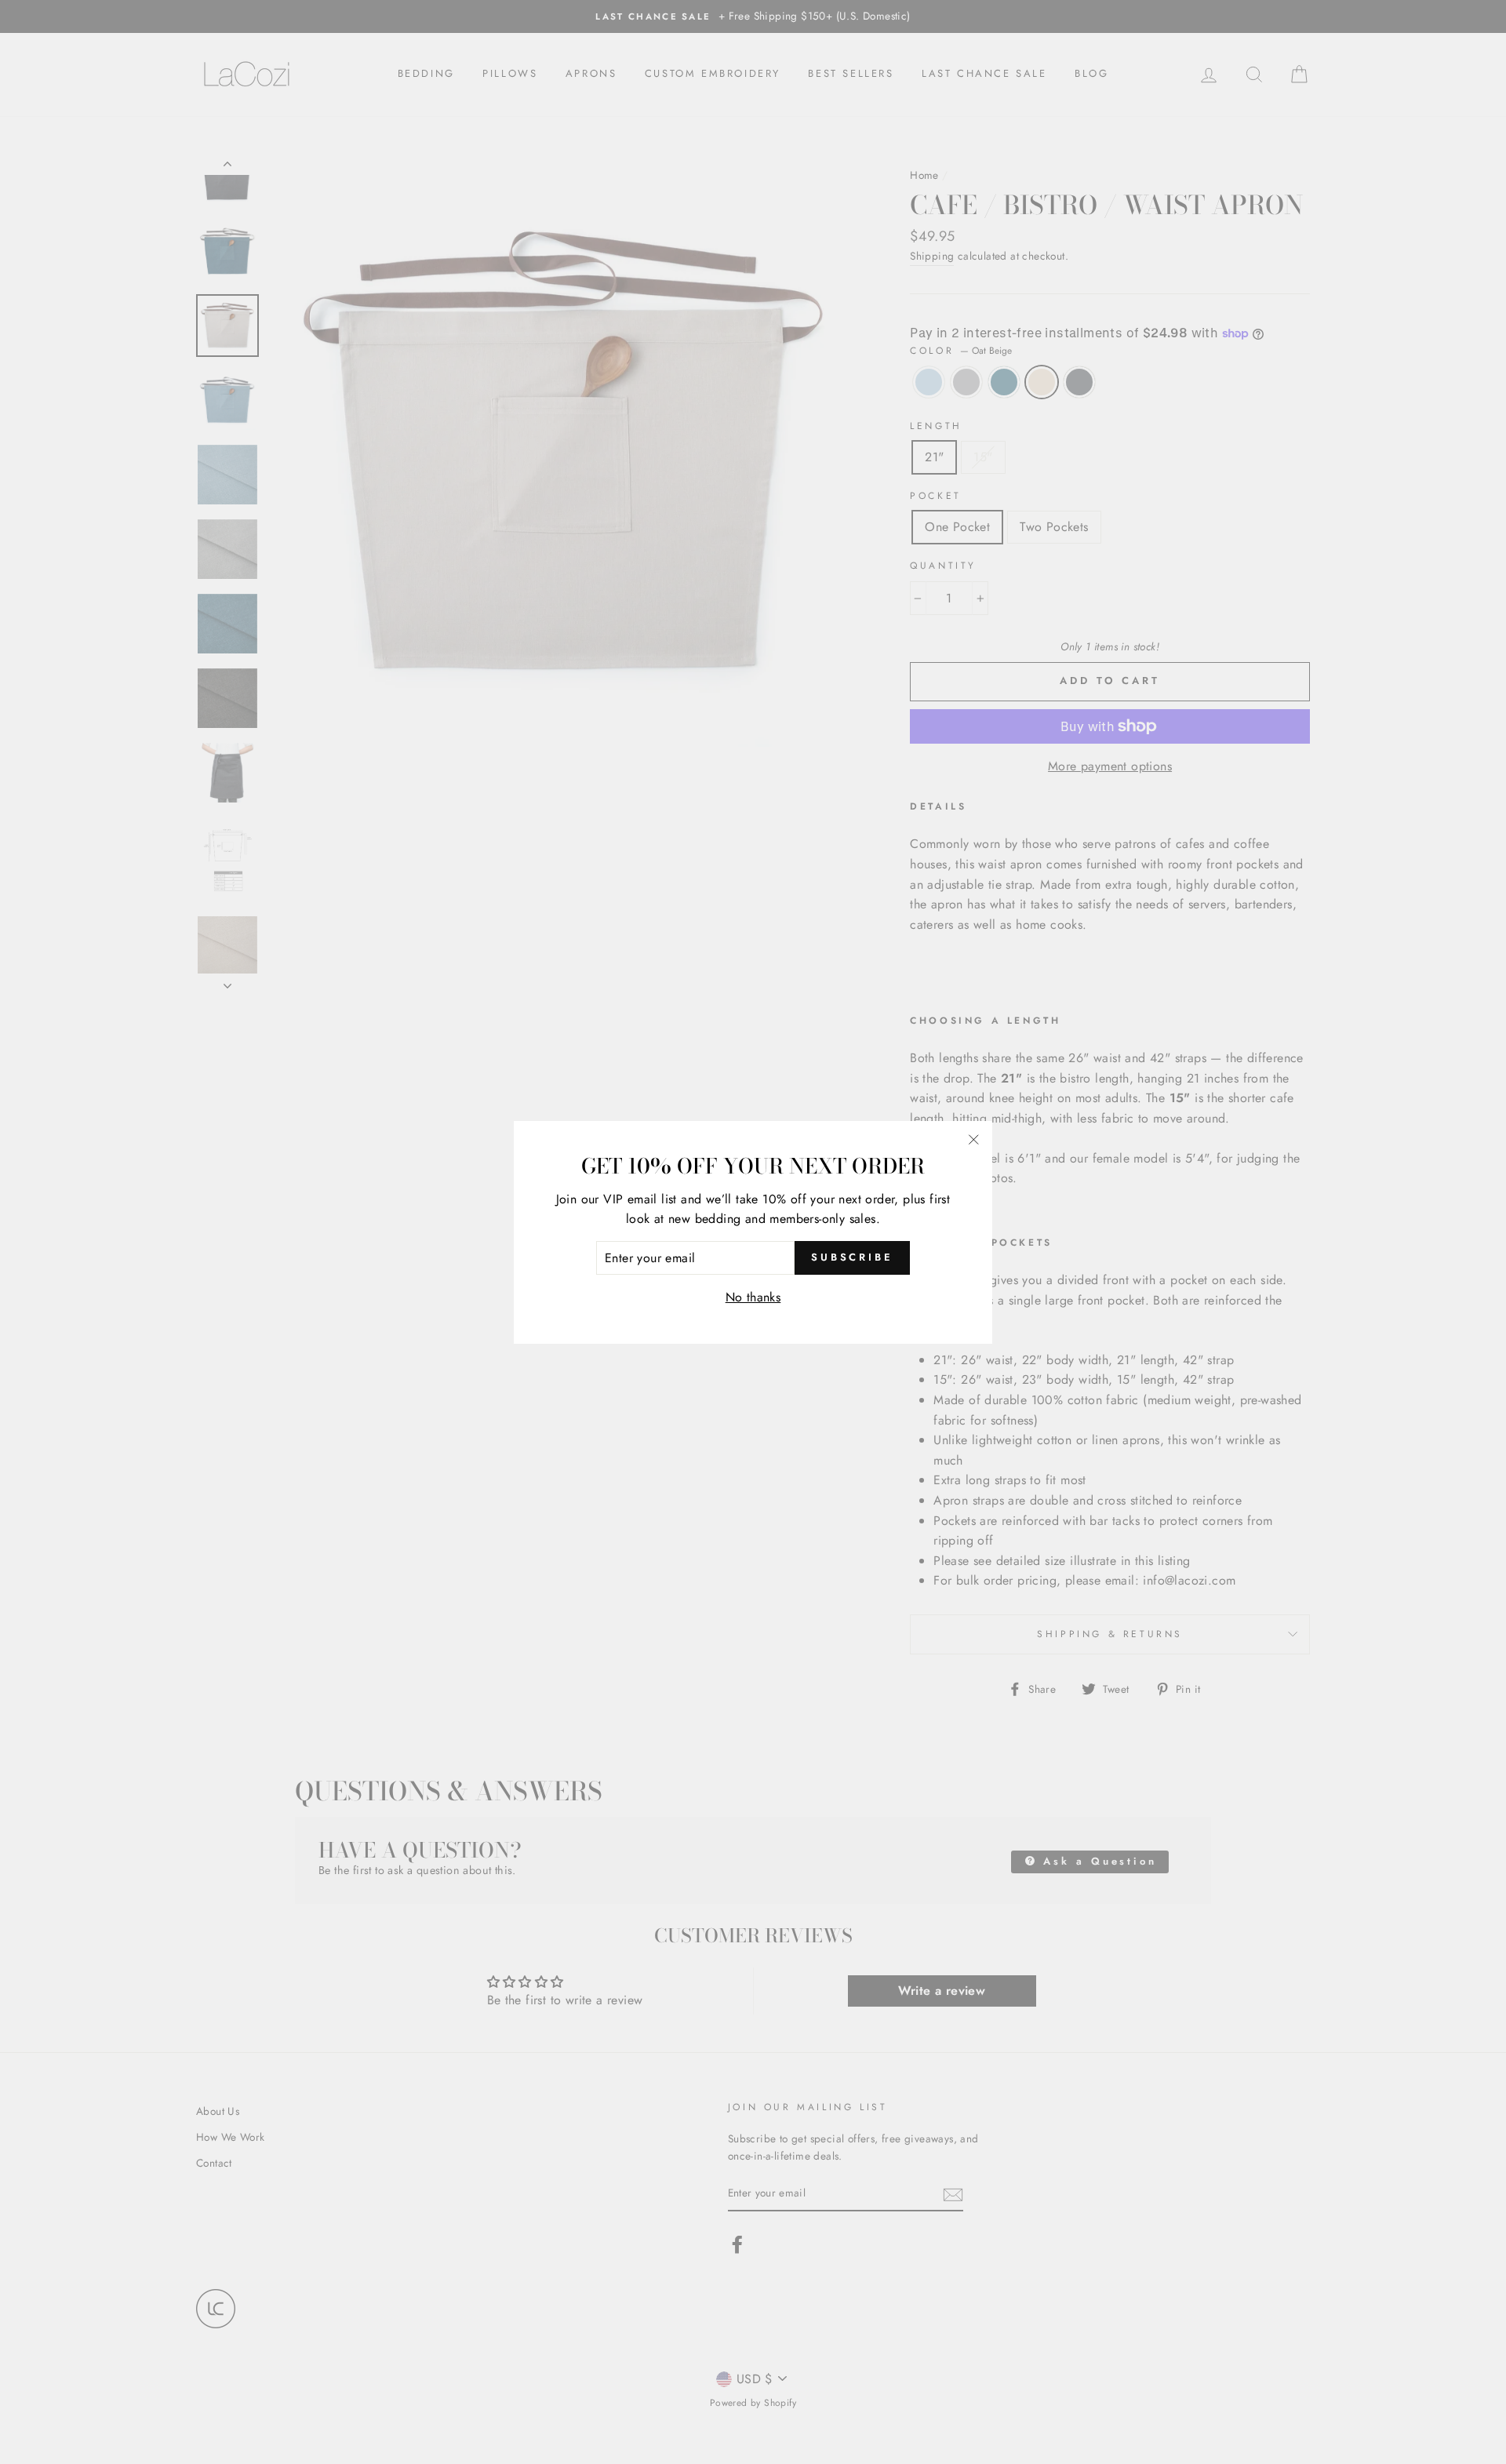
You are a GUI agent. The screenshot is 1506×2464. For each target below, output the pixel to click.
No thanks (753, 1297)
